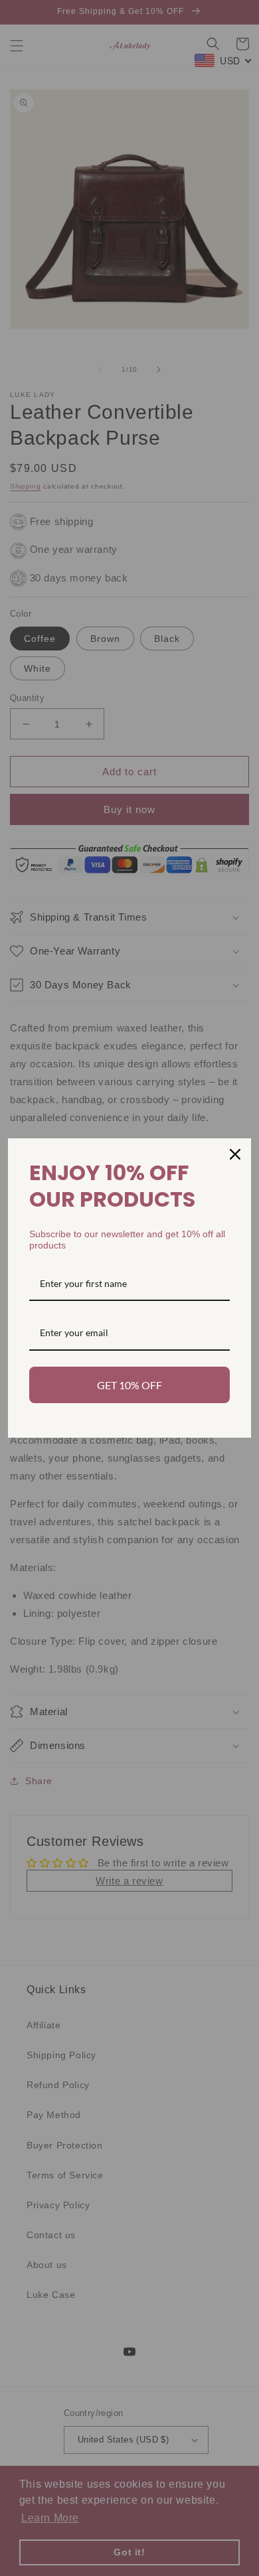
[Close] (235, 1154)
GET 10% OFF (129, 1385)
